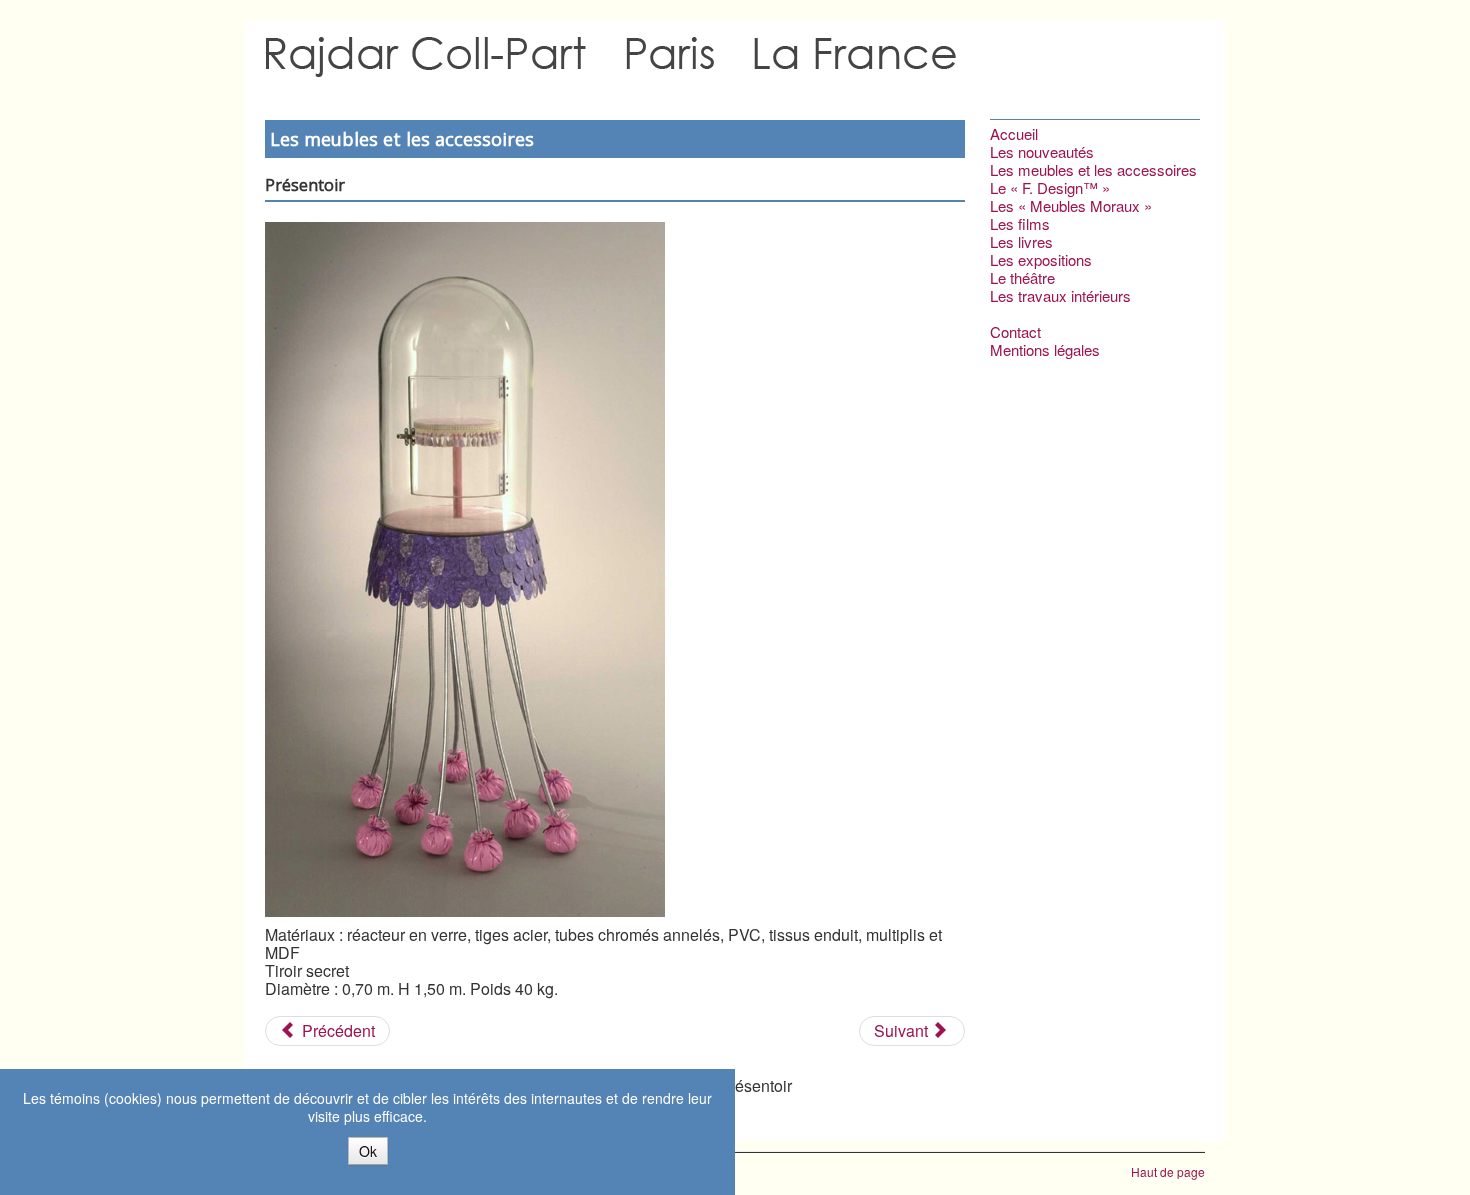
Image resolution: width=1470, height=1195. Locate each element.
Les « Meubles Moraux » (1071, 206)
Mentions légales (1045, 350)
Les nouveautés (1042, 152)
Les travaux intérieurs (1060, 296)
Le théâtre (1022, 278)
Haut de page (1168, 1171)
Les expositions (1041, 260)
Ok (368, 1151)
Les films (1020, 224)
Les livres (1021, 242)
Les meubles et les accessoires (1093, 170)
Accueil (1014, 134)
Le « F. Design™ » (1050, 188)
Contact (1015, 332)
